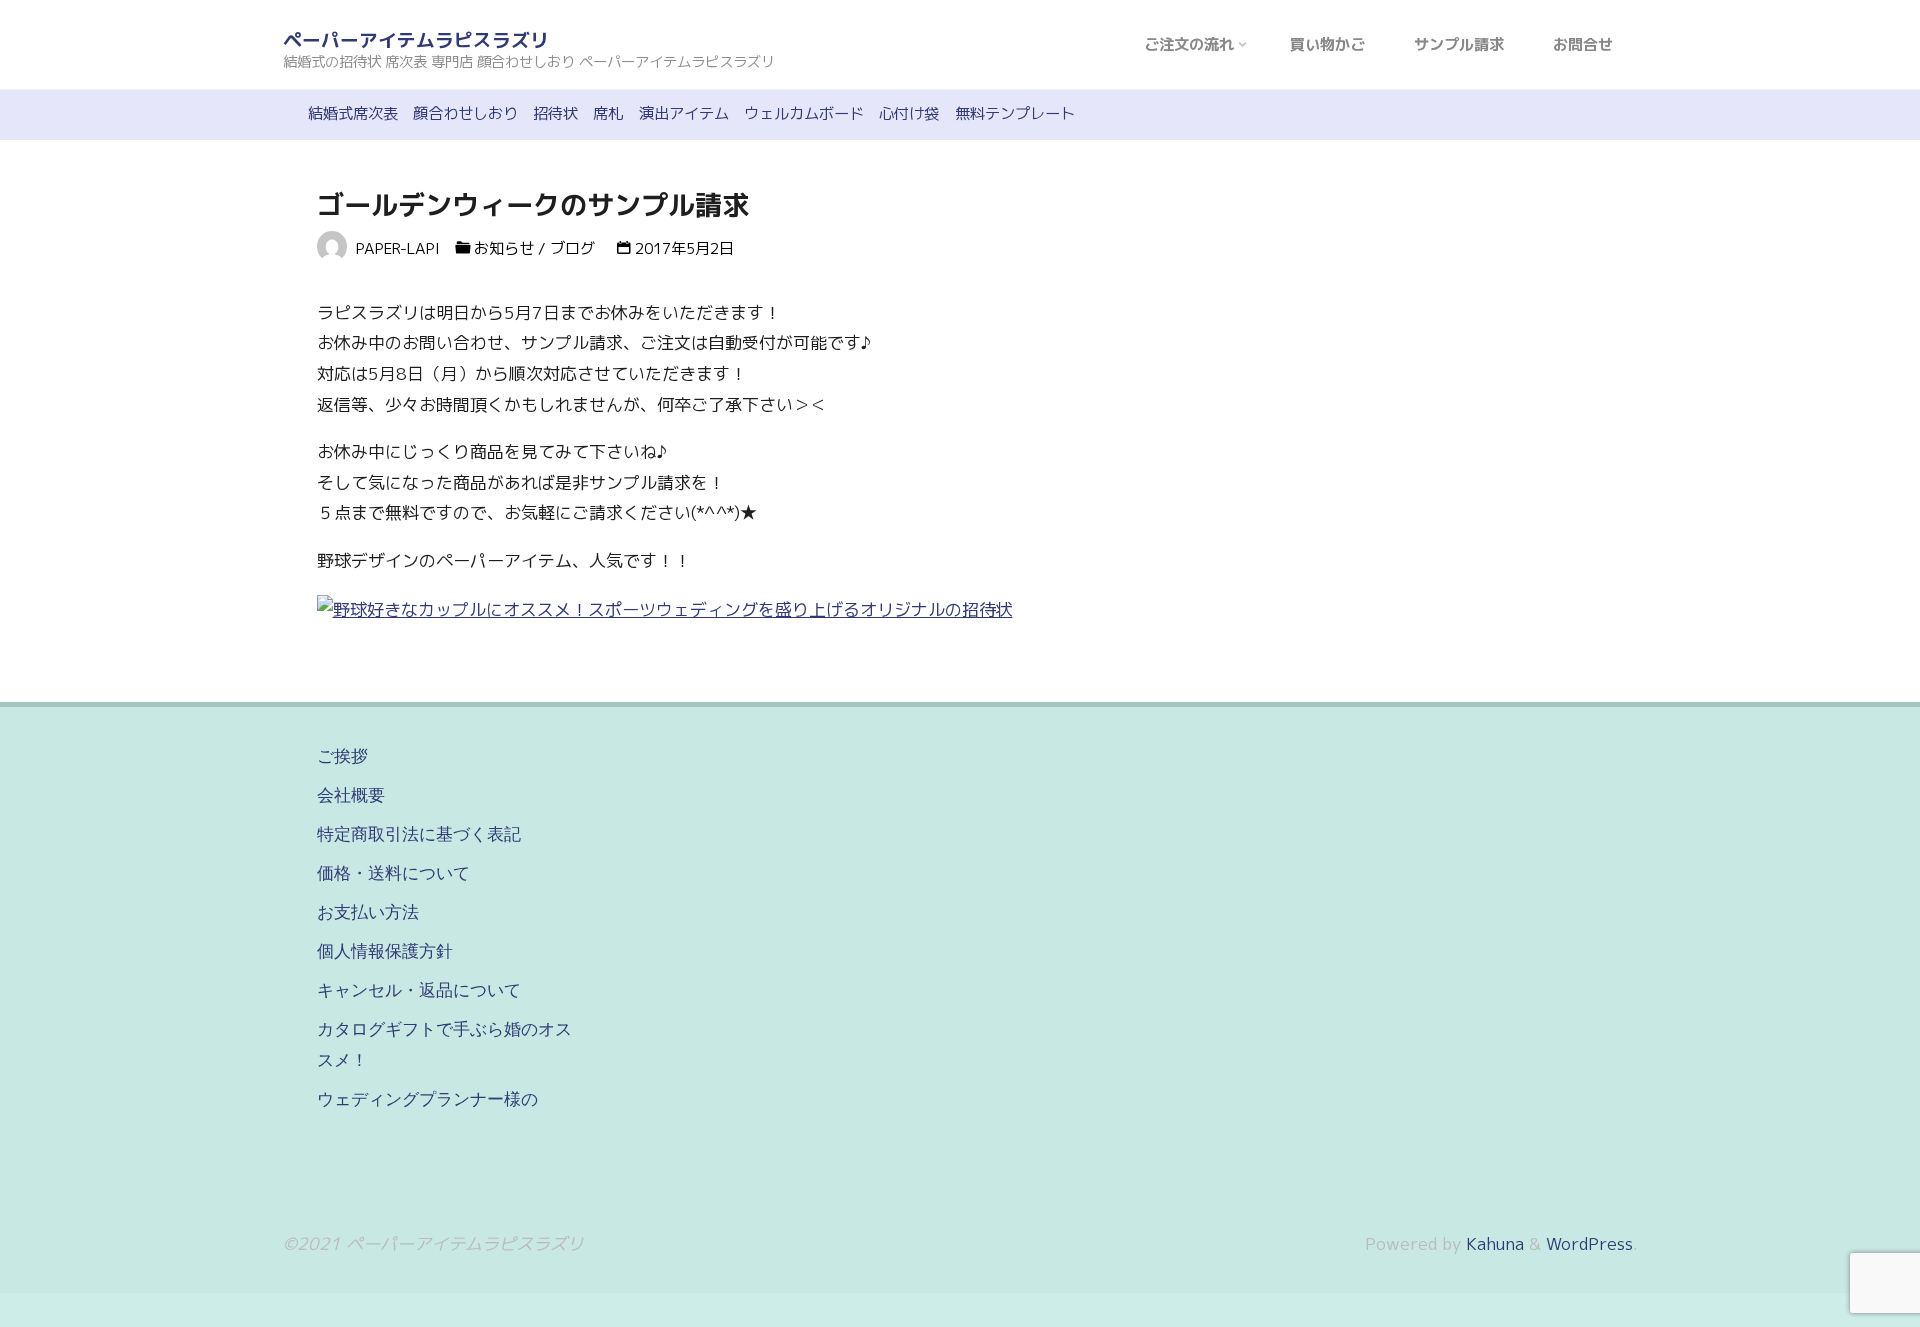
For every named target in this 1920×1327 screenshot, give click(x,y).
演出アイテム (684, 113)
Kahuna (1492, 1243)
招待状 (555, 113)
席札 (608, 113)
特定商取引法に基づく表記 (419, 834)
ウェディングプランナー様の (427, 1099)
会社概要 (351, 795)
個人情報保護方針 (385, 951)
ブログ (572, 248)
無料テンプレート (1015, 113)
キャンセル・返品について (419, 990)
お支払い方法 (368, 912)
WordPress (1589, 1243)
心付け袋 (909, 113)
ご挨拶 (342, 756)
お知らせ (504, 248)
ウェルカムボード (804, 113)
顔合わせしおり (465, 113)
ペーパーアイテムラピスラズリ (416, 40)
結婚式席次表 (353, 113)
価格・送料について (393, 873)
